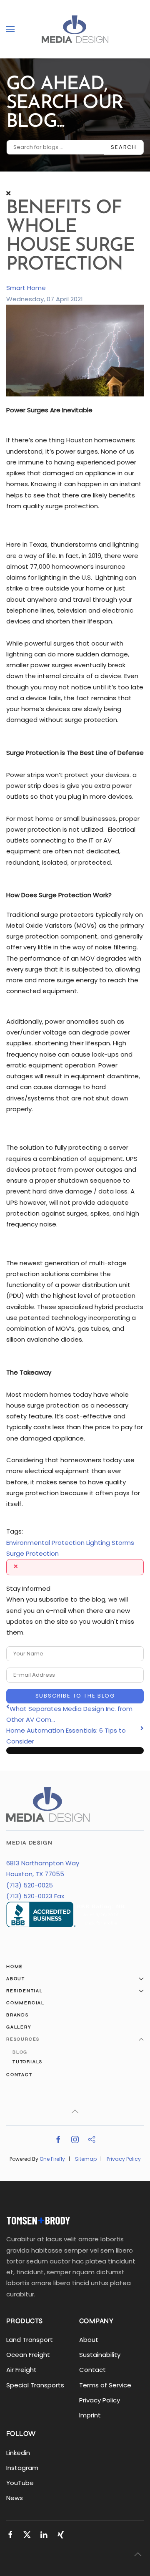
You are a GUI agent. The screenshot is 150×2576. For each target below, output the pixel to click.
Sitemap (86, 2159)
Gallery (19, 2027)
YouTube (20, 2483)
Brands (17, 2015)
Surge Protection (32, 1553)
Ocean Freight (28, 2355)
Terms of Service (105, 2385)
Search (124, 147)
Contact (19, 2075)
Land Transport (30, 2340)
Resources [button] (23, 2039)
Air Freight (21, 2370)
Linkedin (18, 2453)
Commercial (25, 2003)
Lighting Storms (110, 1543)
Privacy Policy (124, 2159)
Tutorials (27, 2062)
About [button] (16, 1979)
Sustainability (100, 2355)
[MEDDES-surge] (75, 350)
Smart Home (26, 288)
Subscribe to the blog (75, 1696)
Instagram (22, 2468)
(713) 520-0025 (30, 1885)
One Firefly (52, 2159)
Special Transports (35, 2385)
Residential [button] (25, 1991)
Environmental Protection (45, 1543)
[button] (10, 29)
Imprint (90, 2415)
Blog (20, 2052)
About (89, 2340)
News (15, 2498)
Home (15, 1967)
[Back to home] (75, 29)
